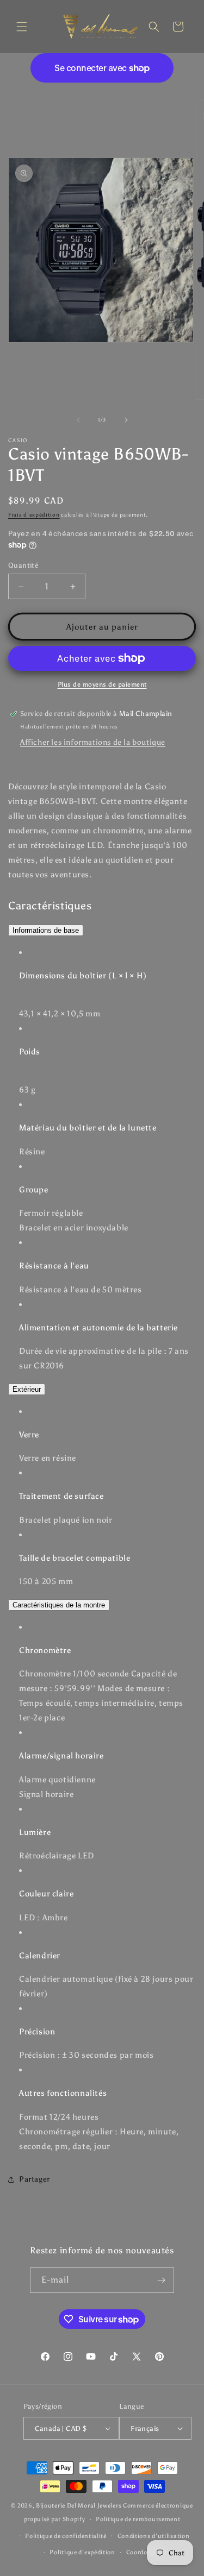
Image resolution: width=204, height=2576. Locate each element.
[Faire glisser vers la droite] (126, 420)
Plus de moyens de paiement (102, 684)
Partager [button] (35, 2179)
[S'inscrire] (162, 2280)
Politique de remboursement (138, 2519)
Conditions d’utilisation (154, 2536)
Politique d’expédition (82, 2552)
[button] (22, 27)
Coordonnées (146, 2552)
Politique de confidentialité (66, 2536)
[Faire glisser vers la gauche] (78, 420)
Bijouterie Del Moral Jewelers (79, 2506)
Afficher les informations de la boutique (93, 742)
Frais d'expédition (34, 515)
